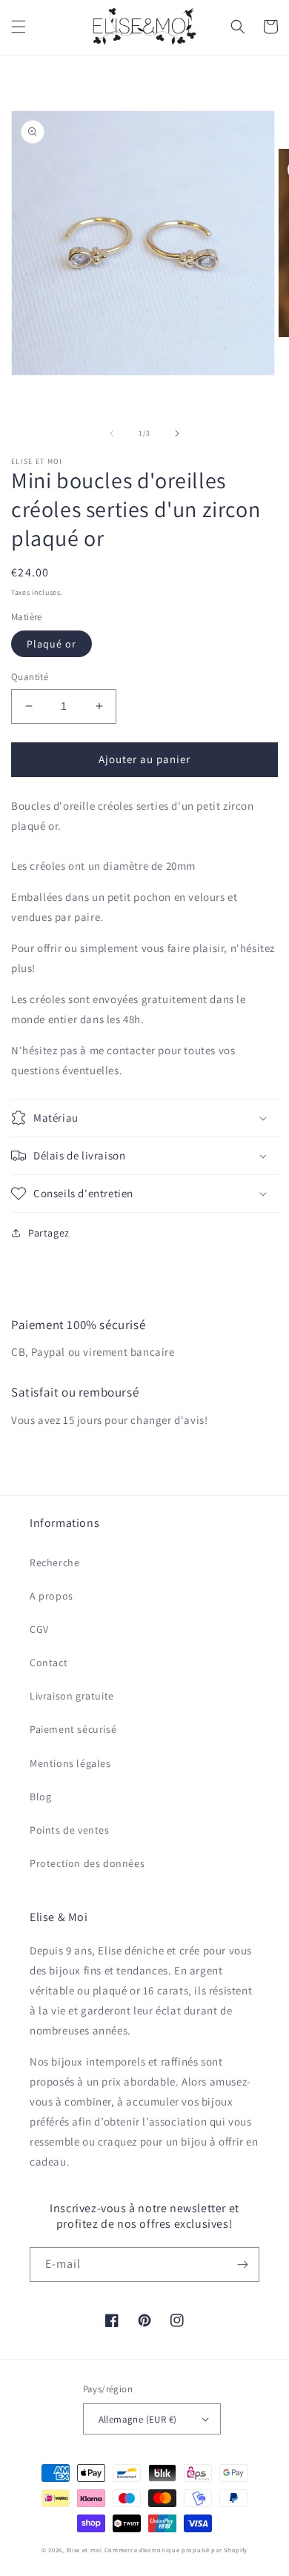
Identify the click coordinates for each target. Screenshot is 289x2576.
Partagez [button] (49, 1233)
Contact (49, 1663)
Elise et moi (84, 2550)
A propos (52, 1596)
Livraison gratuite (72, 1696)
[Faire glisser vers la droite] (177, 433)
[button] (19, 27)
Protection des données (87, 1863)
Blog (40, 1797)
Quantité (30, 677)
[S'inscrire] (242, 2264)
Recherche (54, 1562)
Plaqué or (52, 644)
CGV (39, 1629)
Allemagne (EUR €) (138, 2419)
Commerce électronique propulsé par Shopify (176, 2550)
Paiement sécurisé (73, 1729)
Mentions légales (70, 1763)
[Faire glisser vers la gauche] (112, 433)
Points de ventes (70, 1830)
